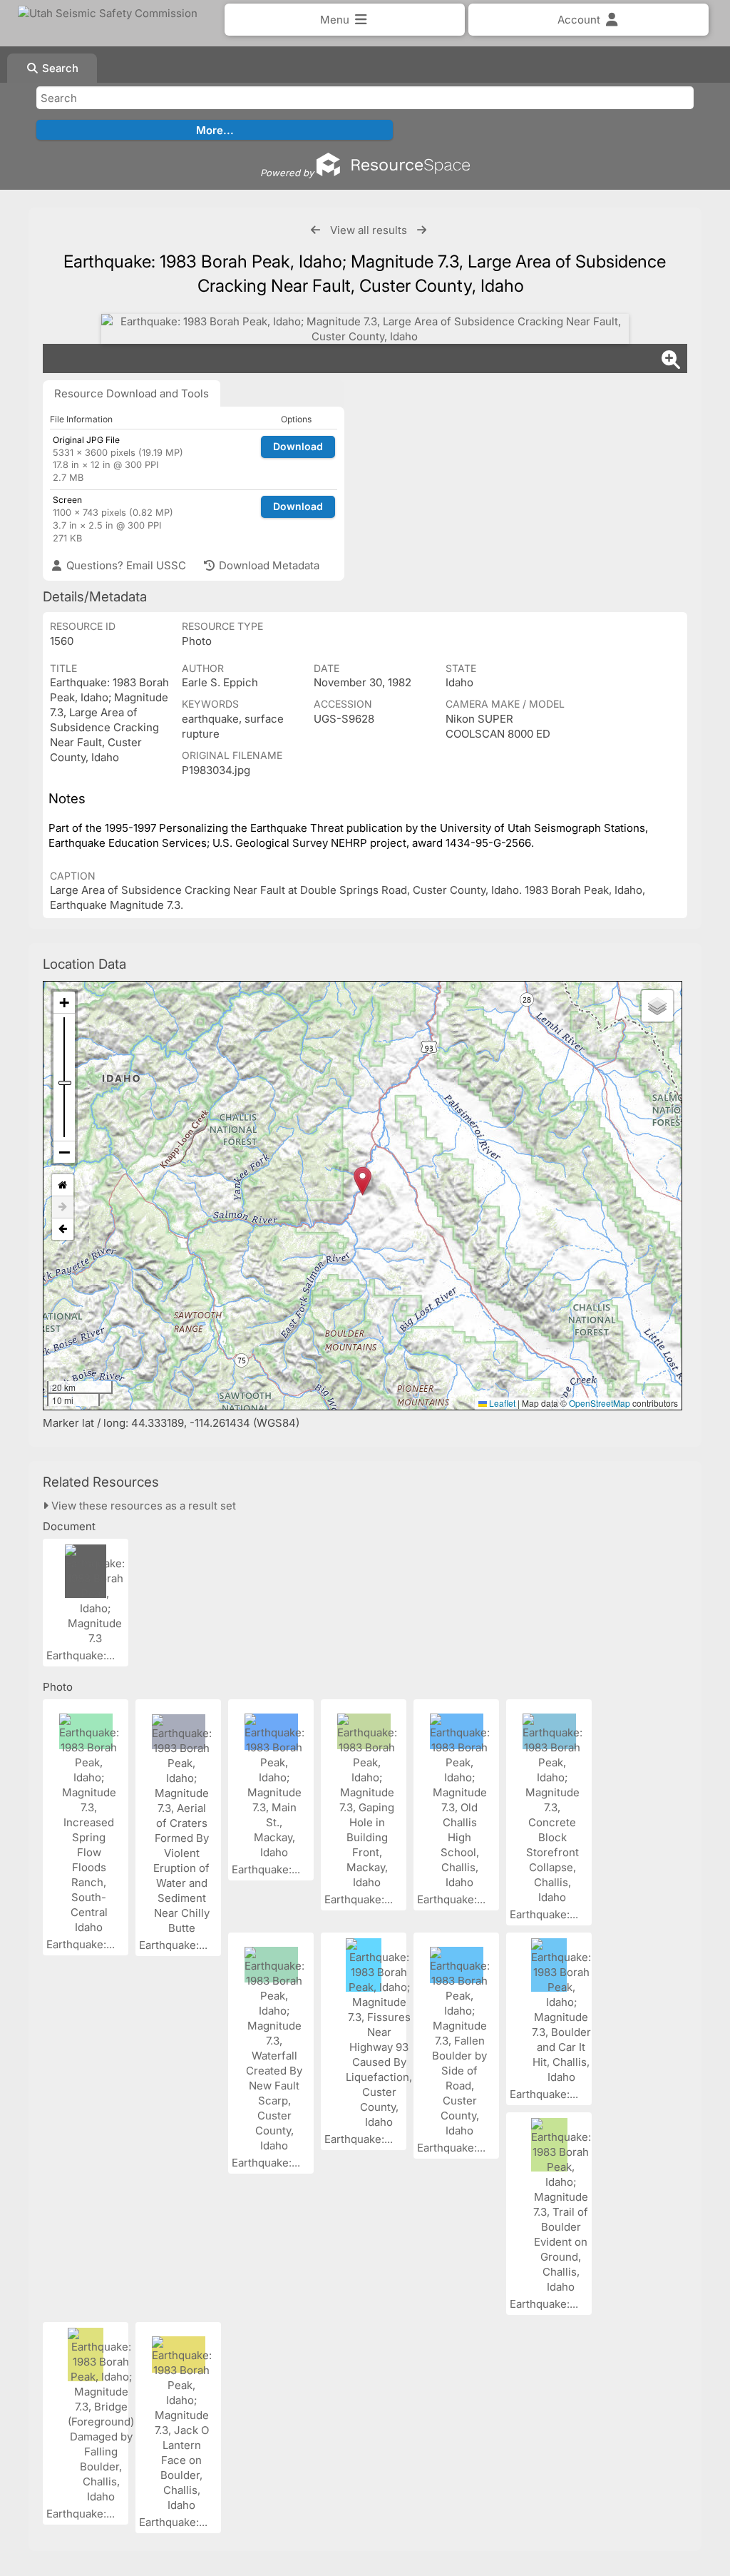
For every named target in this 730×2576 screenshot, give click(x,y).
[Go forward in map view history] (63, 1207)
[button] (363, 1181)
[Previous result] (315, 230)
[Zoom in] (64, 1003)
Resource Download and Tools (132, 393)
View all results (369, 230)
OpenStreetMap (600, 1403)
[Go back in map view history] (63, 1229)
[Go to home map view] (63, 1185)
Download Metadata (268, 565)
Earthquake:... (82, 1655)
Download (298, 446)
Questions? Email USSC (125, 565)
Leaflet (501, 1403)
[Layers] (657, 1006)
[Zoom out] (64, 1152)
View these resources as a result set (142, 1506)
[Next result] (422, 230)
